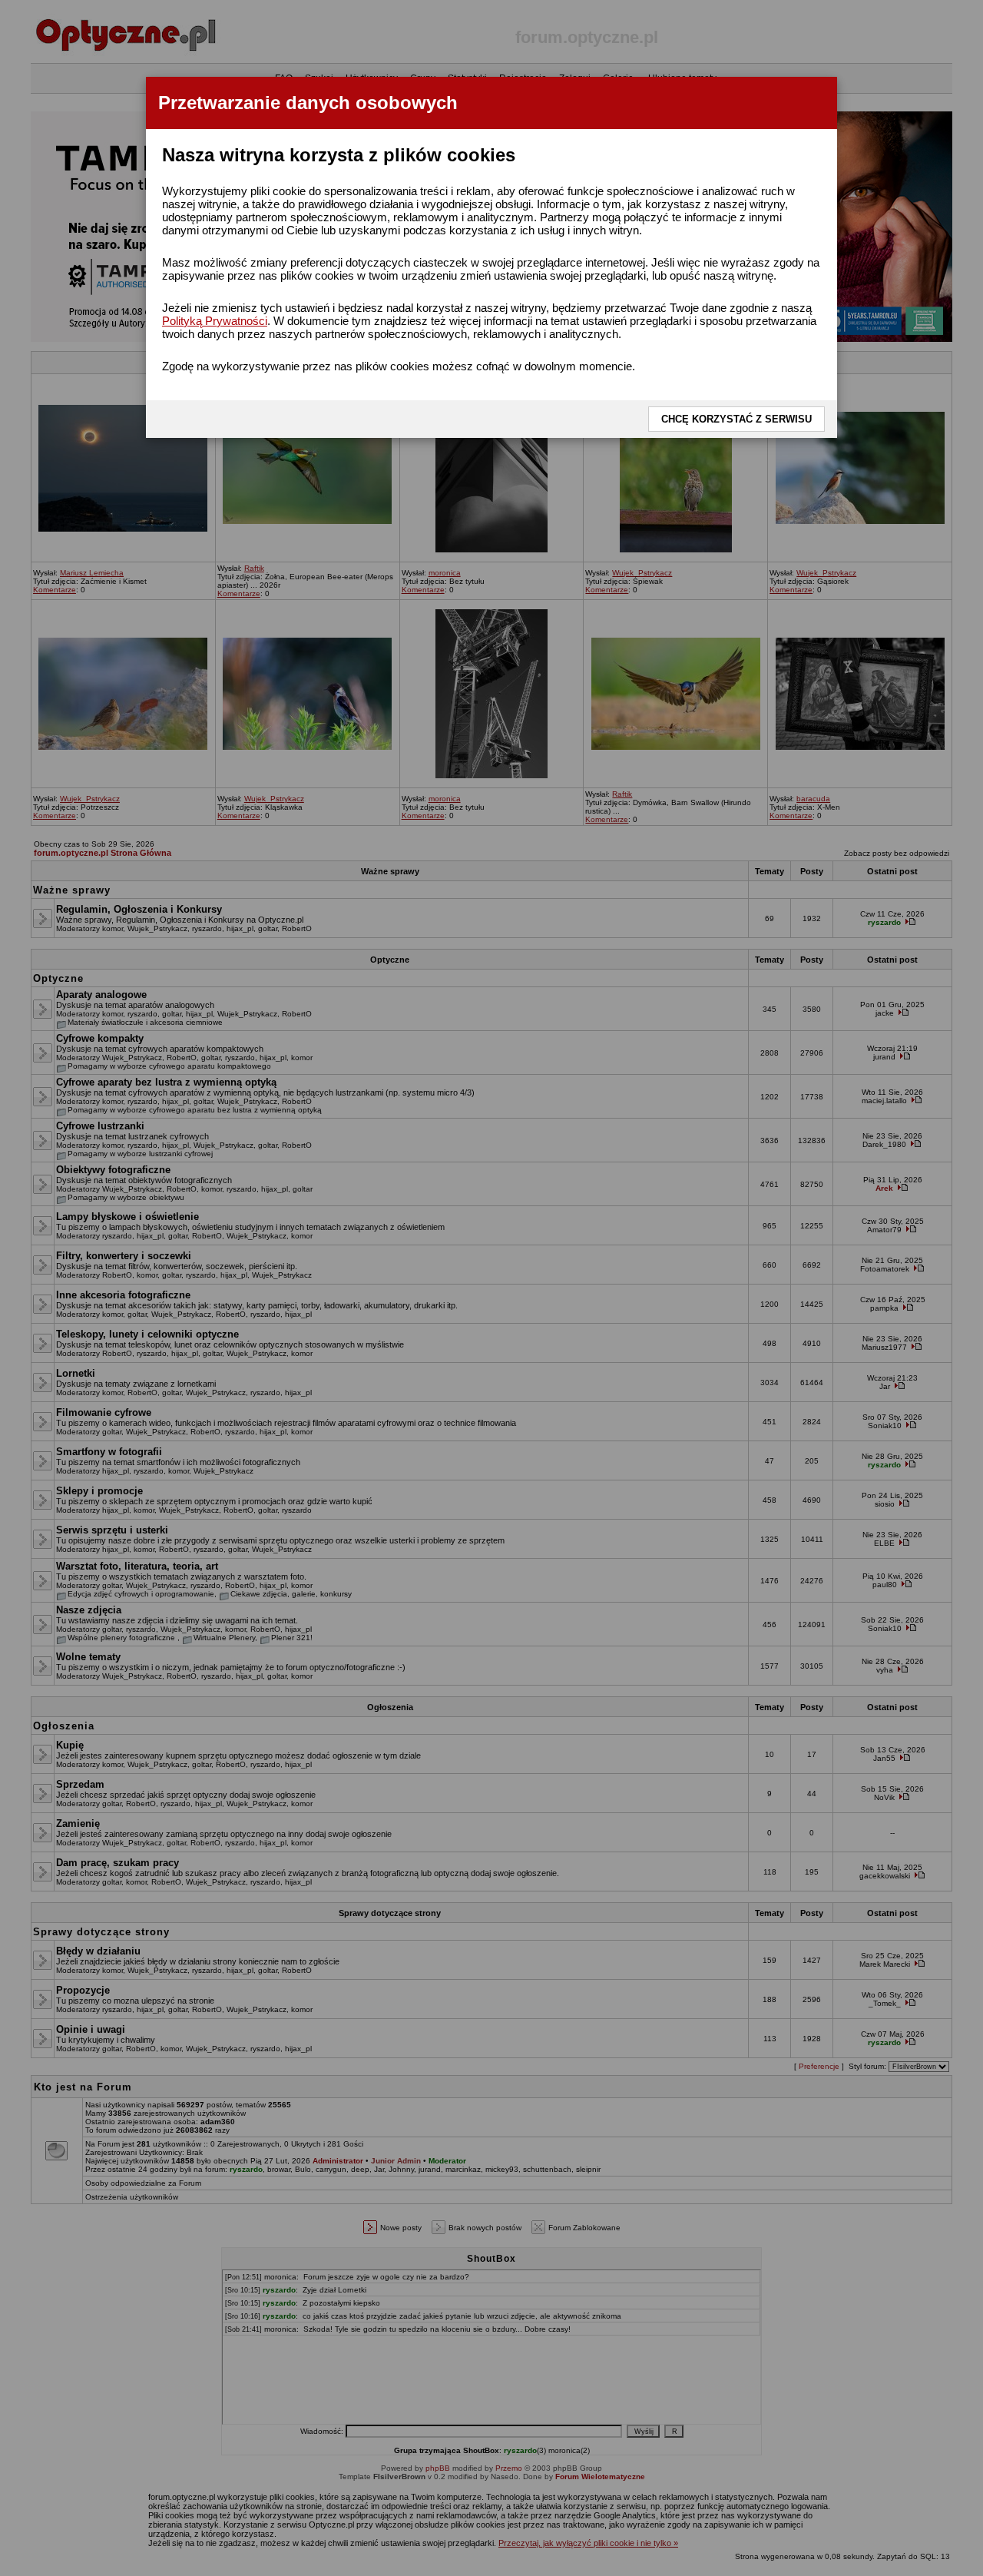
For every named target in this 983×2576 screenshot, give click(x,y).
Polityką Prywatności (215, 321)
